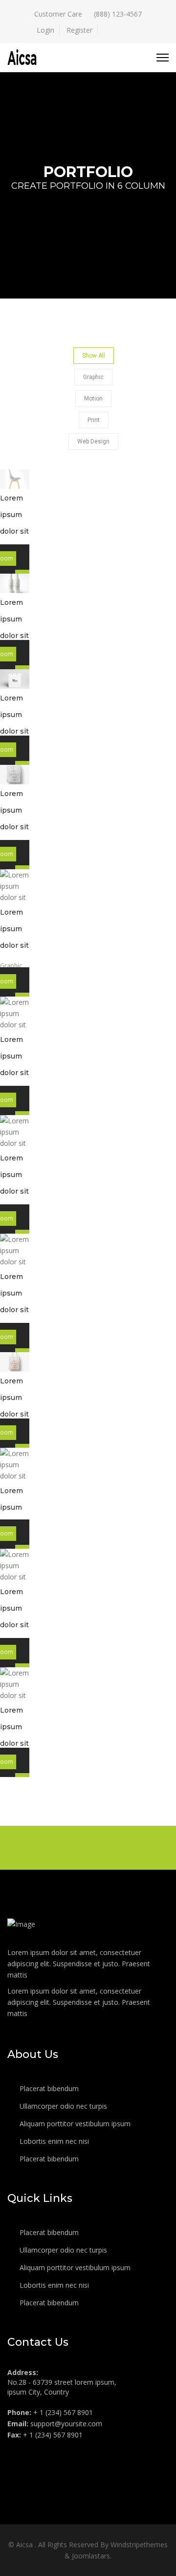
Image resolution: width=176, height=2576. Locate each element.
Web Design (93, 441)
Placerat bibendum (48, 2088)
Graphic (93, 377)
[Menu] (163, 58)
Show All (94, 356)
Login (45, 30)
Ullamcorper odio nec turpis (62, 2106)
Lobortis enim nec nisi (53, 2141)
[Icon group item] (16, 2456)
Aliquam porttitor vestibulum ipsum (74, 2124)
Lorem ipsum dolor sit (14, 515)
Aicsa (25, 2545)
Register (79, 30)
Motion (93, 399)
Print (94, 420)
